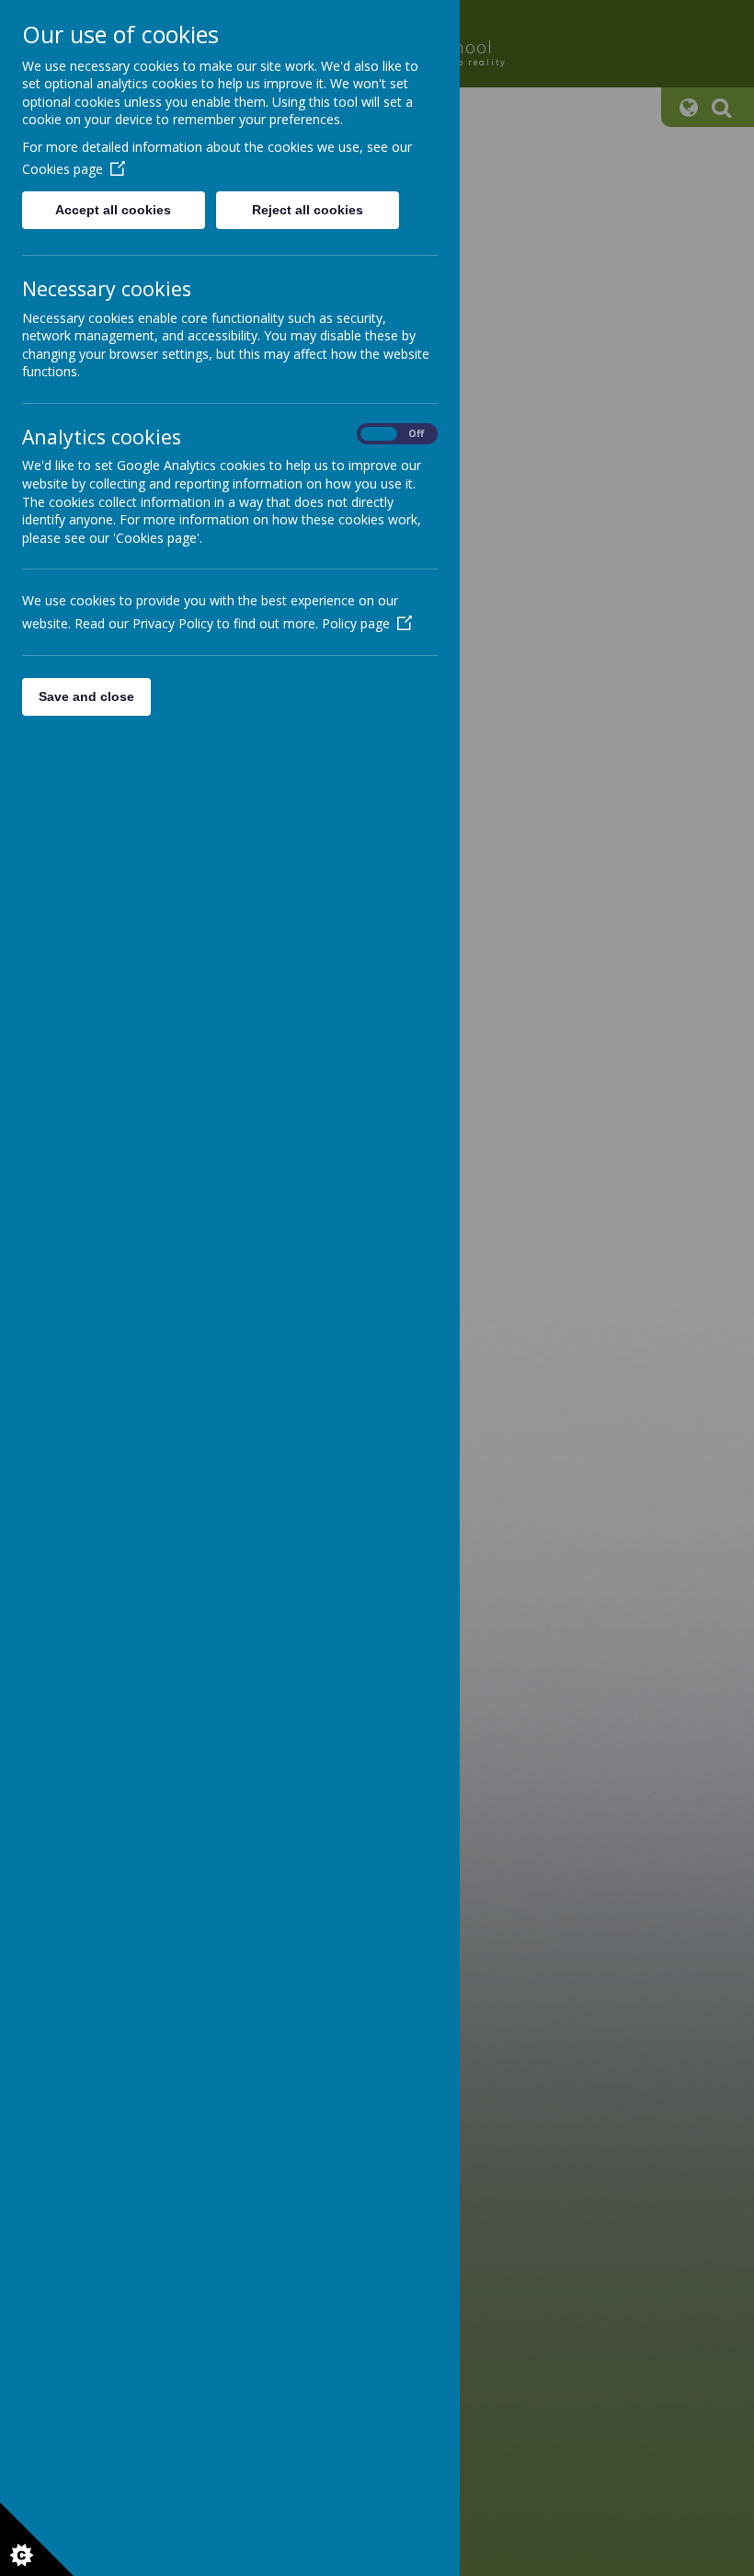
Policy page (356, 623)
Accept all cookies (113, 210)
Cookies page (63, 169)
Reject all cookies (308, 210)
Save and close (86, 696)
